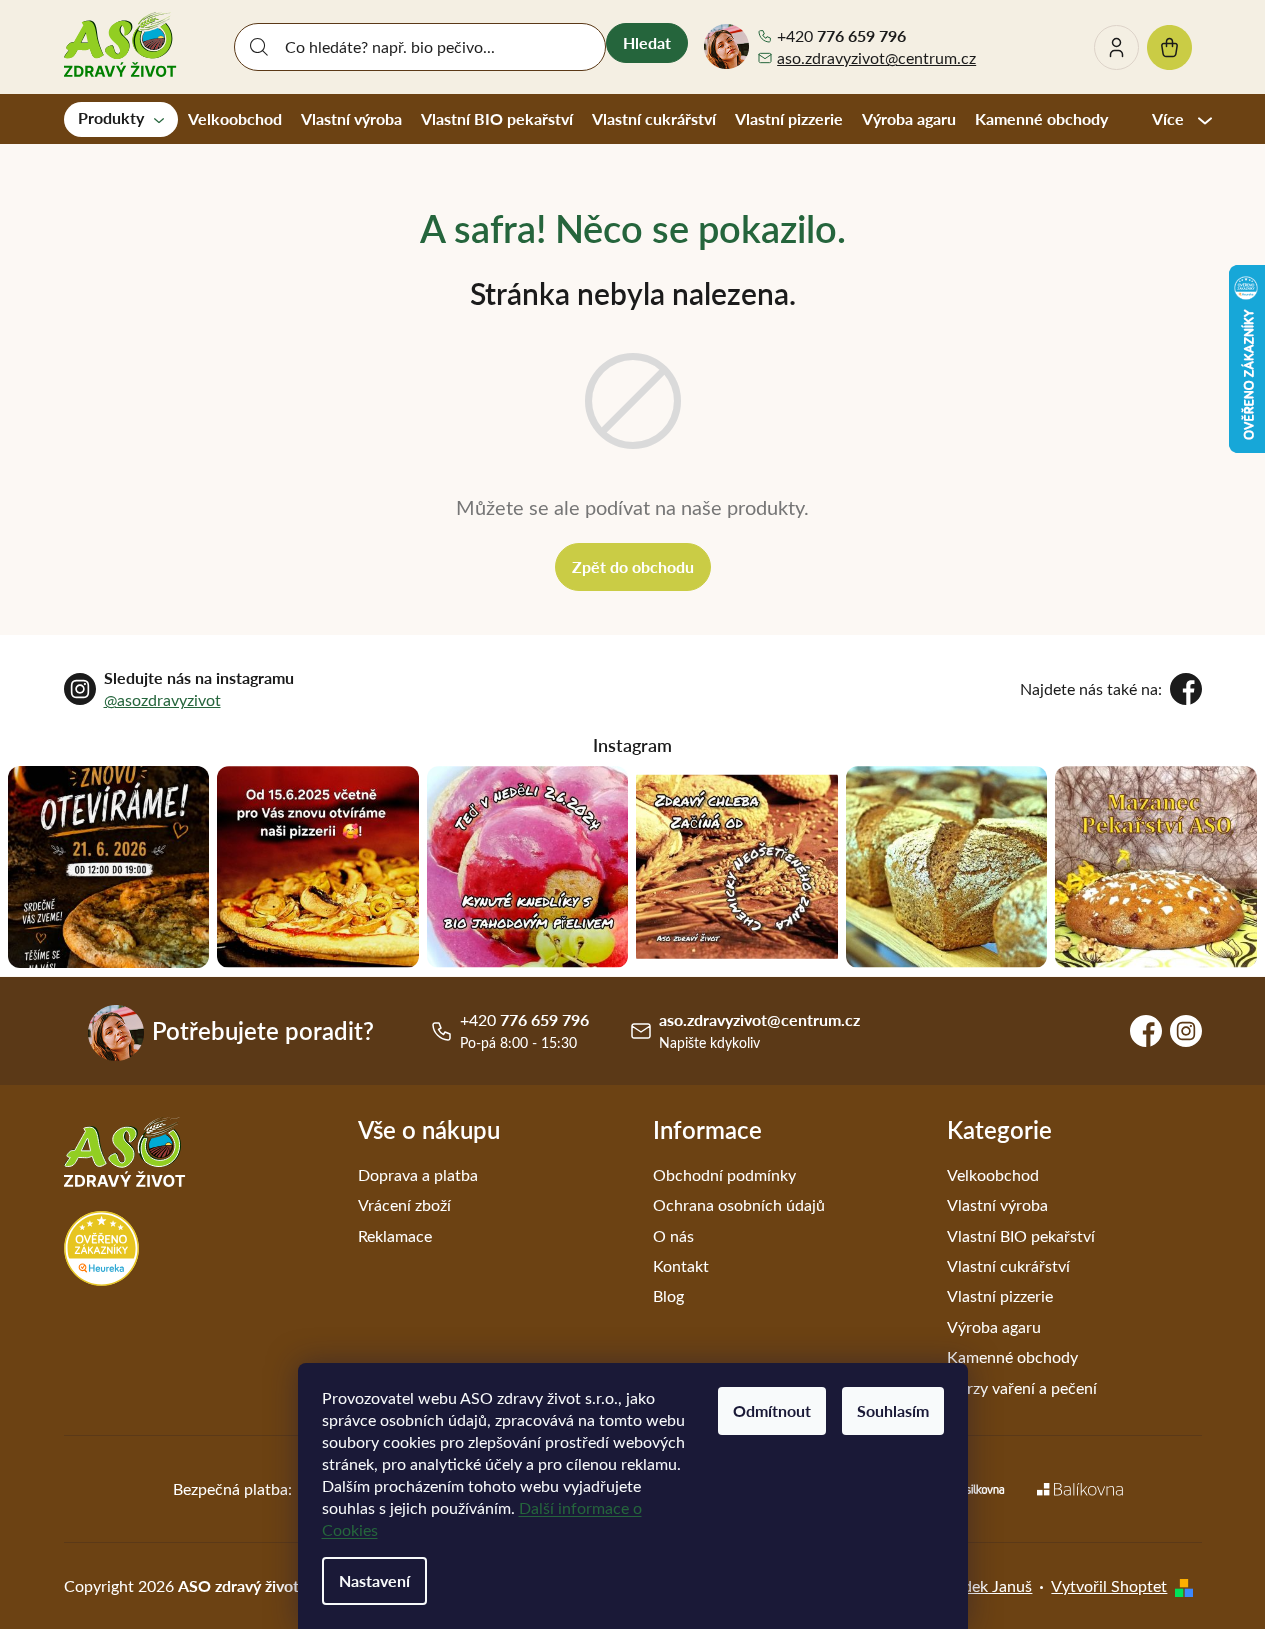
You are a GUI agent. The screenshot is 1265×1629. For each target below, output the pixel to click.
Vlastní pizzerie (1000, 1295)
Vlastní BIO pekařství (1021, 1235)
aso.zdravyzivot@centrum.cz (876, 57)
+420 (841, 36)
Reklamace (395, 1235)
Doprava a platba (418, 1174)
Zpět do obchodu (633, 566)
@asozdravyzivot (162, 699)
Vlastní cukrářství (1008, 1265)
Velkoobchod (993, 1174)
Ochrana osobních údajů (739, 1204)
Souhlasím (893, 1410)
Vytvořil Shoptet (1109, 1585)
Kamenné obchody (1012, 1356)
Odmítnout (772, 1410)
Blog (668, 1295)
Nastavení (374, 1580)
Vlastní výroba (997, 1204)
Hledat (647, 42)
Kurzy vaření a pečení (1022, 1387)
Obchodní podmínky (724, 1174)
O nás (673, 1235)
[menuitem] (121, 119)
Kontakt (681, 1265)
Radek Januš (988, 1585)
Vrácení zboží (404, 1204)
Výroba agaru (994, 1326)
